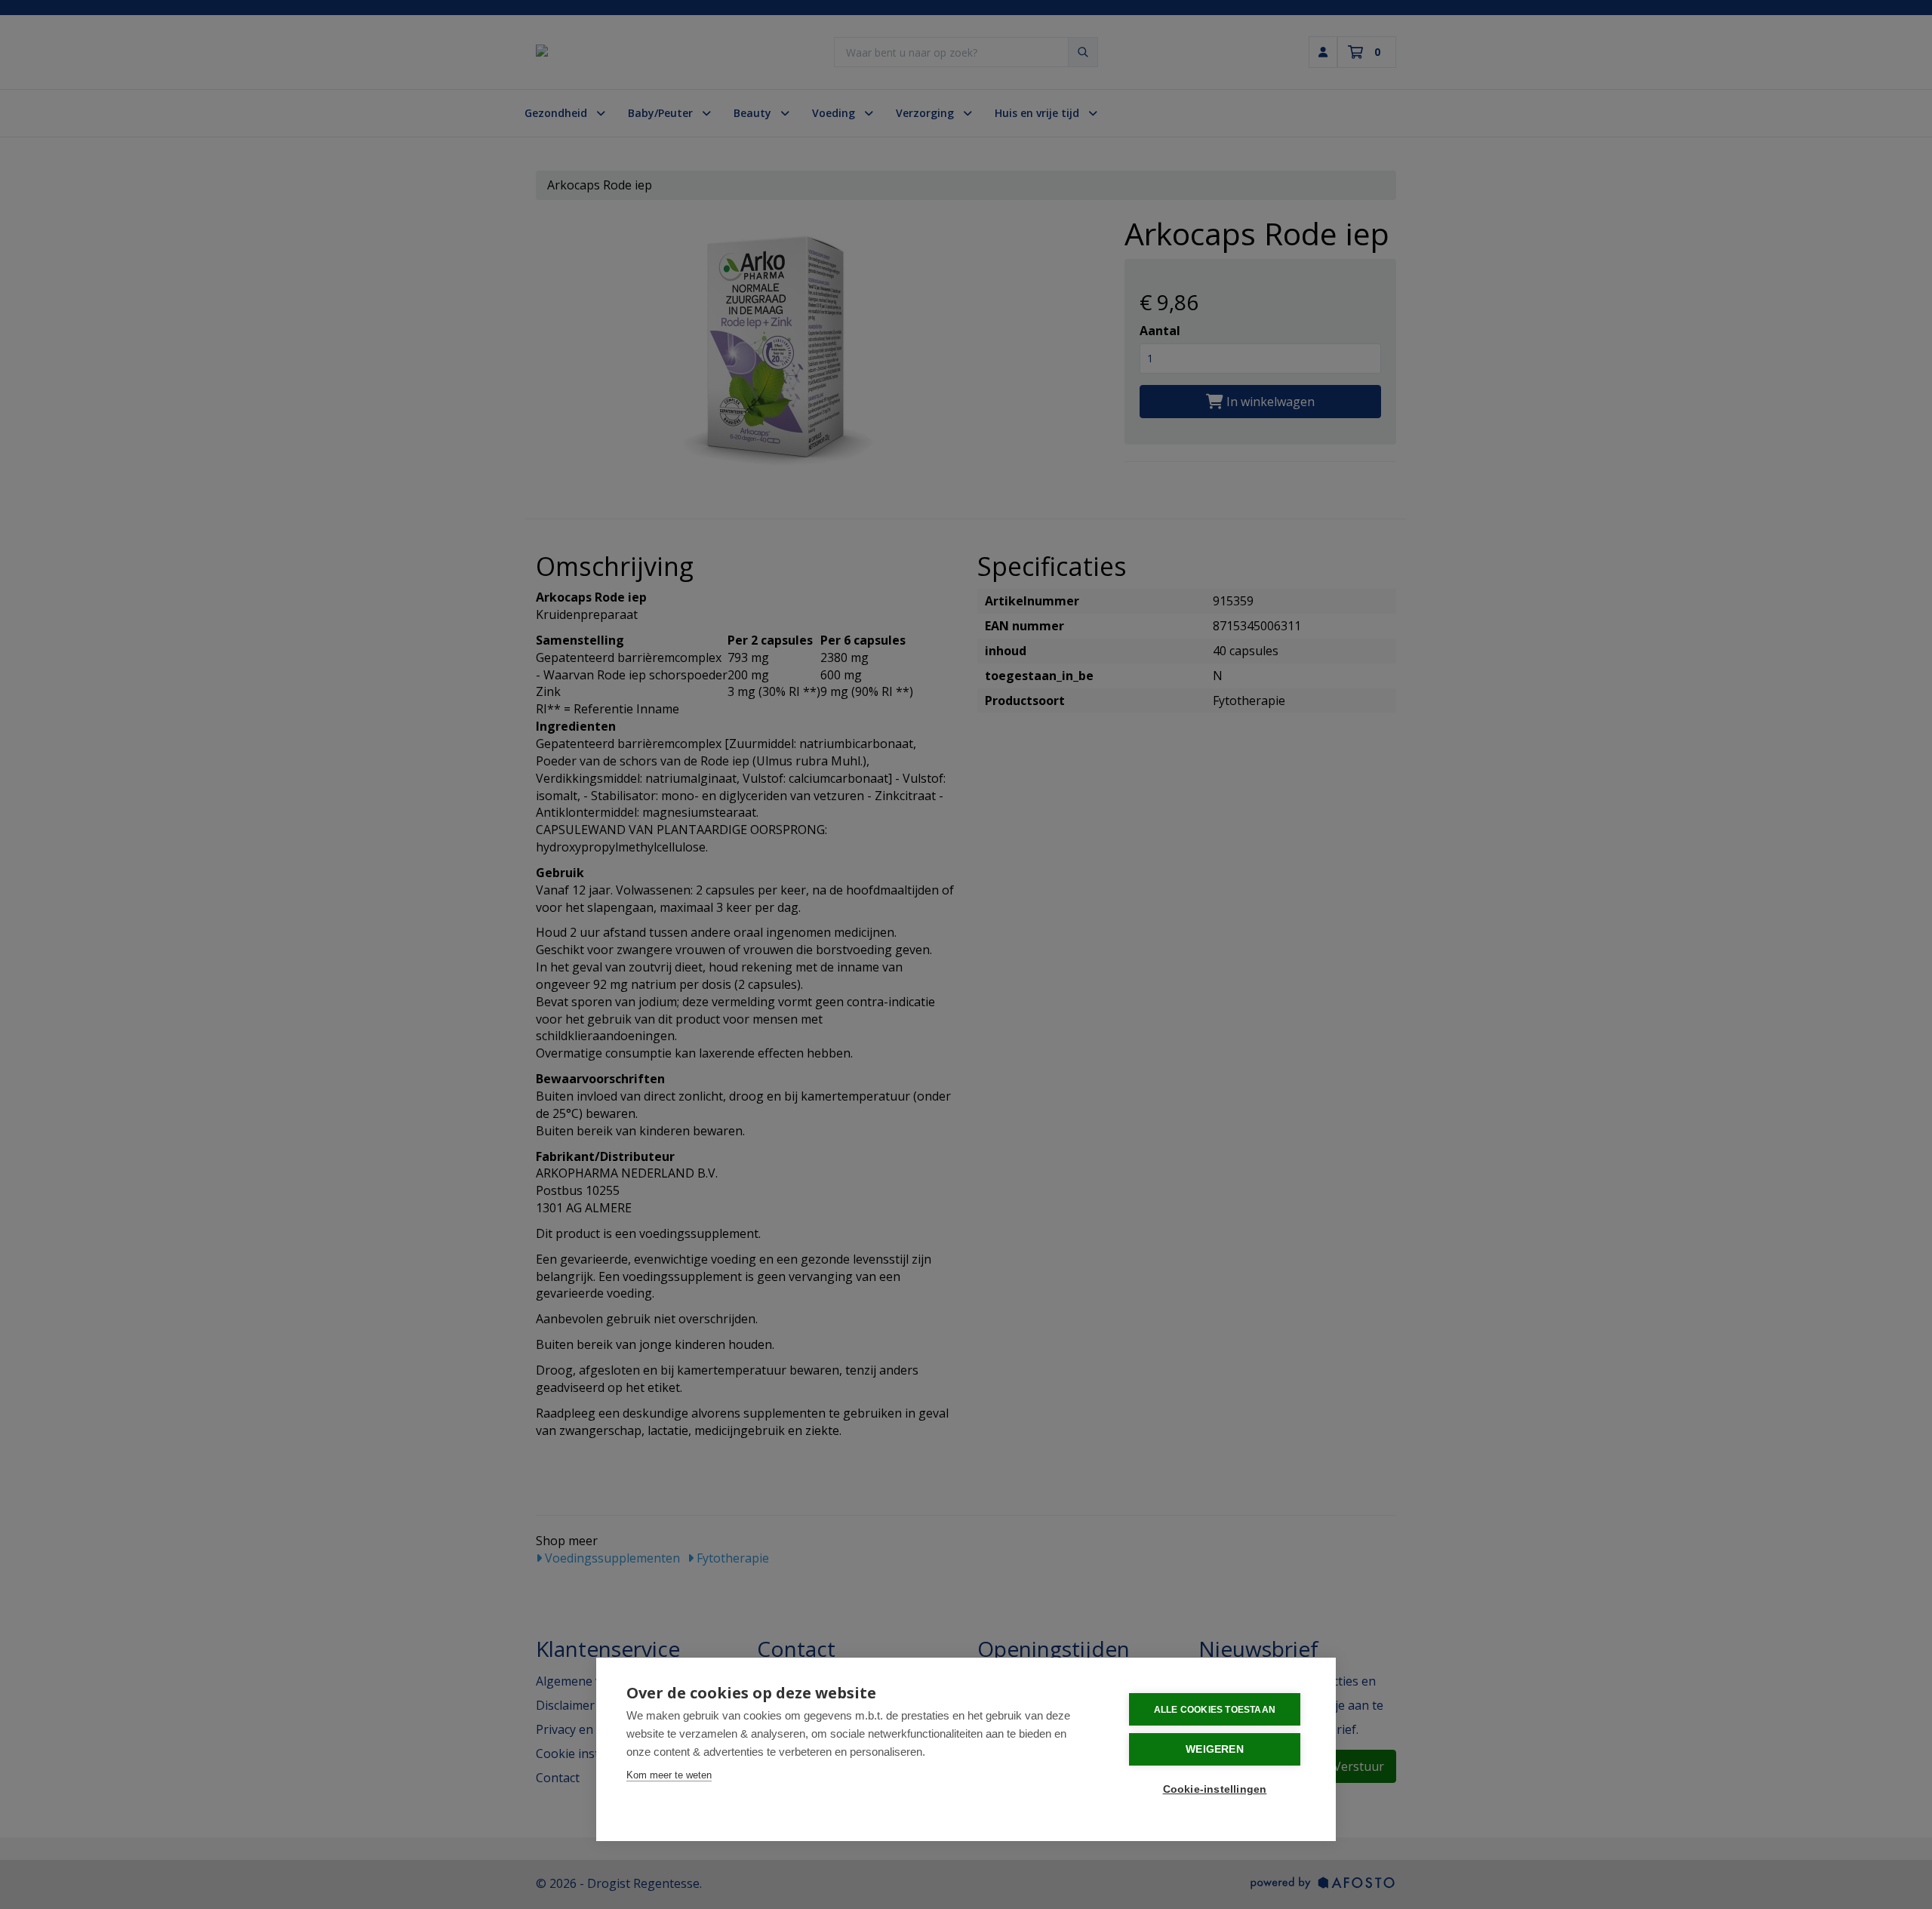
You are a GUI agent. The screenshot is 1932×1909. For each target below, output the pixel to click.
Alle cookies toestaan (1215, 1710)
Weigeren (1215, 1749)
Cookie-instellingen (1215, 1789)
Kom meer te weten (669, 1775)
